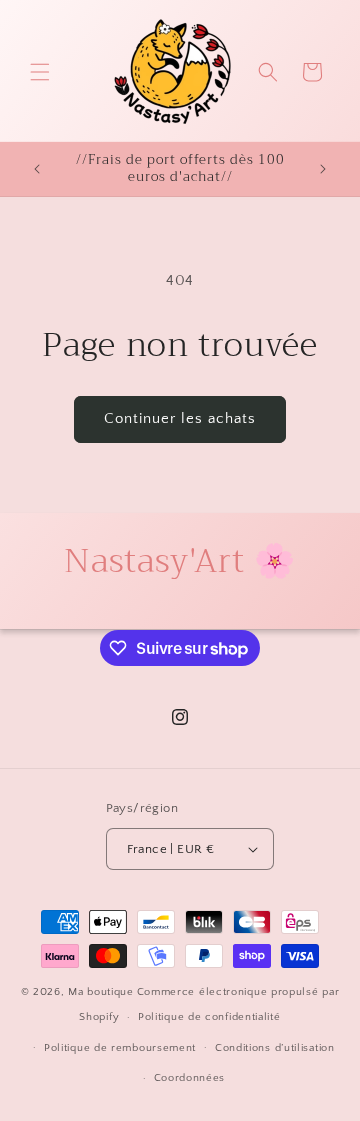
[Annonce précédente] (37, 169)
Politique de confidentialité (209, 1017)
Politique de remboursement (120, 1048)
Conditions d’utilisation (275, 1048)
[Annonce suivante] (323, 169)
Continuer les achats (180, 418)
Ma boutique (101, 992)
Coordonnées (190, 1078)
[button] (40, 72)
